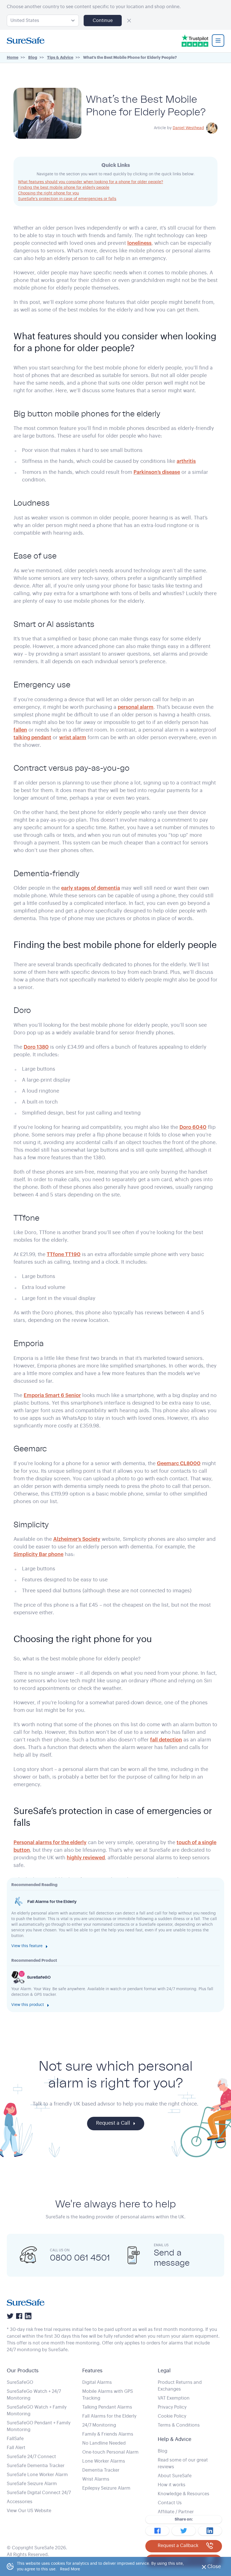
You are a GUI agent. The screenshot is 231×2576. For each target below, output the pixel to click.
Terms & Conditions (179, 2425)
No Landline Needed (104, 2443)
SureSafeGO (20, 2382)
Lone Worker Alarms (104, 2461)
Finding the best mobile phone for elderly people (64, 188)
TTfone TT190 (64, 1254)
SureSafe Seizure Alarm (32, 2484)
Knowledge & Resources (184, 2494)
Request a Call (113, 2123)
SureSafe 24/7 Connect (31, 2457)
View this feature (27, 1946)
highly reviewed (86, 1858)
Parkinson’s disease (157, 472)
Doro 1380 (36, 1047)
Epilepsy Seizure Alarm (106, 2488)
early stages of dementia (91, 888)
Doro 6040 (193, 1127)
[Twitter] (10, 2316)
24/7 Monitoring (99, 2425)
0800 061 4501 (80, 2257)
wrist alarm (73, 737)
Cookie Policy (172, 2416)
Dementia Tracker (101, 2470)
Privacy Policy (172, 2407)
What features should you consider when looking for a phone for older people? (91, 182)
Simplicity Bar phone (38, 1554)
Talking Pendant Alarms (107, 2407)
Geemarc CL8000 (179, 1463)
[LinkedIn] (28, 2316)
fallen (20, 730)
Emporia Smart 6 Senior (52, 1395)
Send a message (172, 2257)
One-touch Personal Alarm (110, 2452)
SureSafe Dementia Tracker (36, 2466)
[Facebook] (19, 2316)
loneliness (139, 243)
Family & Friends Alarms (108, 2434)
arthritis (186, 461)
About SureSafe (175, 2476)
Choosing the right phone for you (48, 193)
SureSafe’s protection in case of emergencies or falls (67, 199)
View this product (28, 2005)
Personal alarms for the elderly (50, 1842)
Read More (70, 2569)
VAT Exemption (174, 2398)
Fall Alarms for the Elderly (109, 2416)
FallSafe (15, 2439)
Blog (163, 2451)
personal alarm (136, 707)
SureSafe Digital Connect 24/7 (39, 2493)
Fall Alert (16, 2448)
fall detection (166, 1740)
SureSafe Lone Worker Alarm (37, 2475)
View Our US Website (29, 2511)
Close (216, 2568)
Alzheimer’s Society (77, 1539)
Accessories (20, 2502)
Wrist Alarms (96, 2479)
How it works (172, 2485)
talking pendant (32, 737)
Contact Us (170, 2503)
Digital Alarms (97, 2382)
